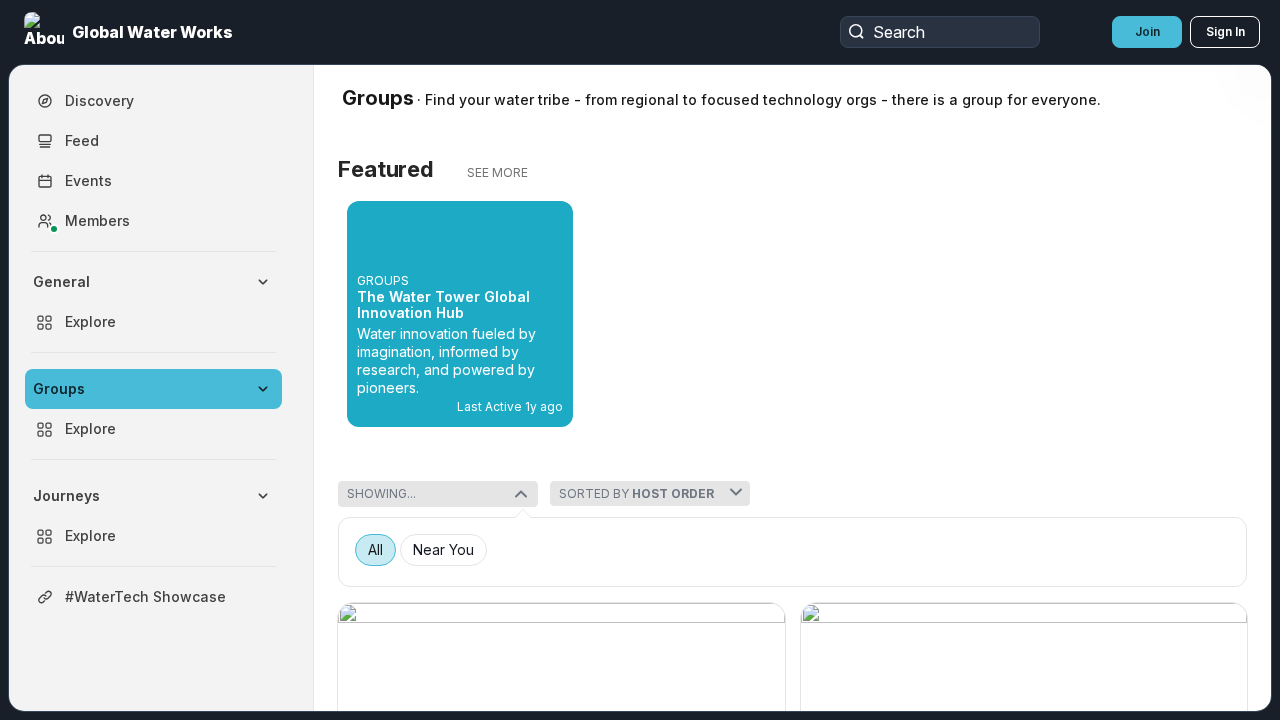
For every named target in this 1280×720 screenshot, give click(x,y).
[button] (130, 32)
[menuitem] (153, 302)
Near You (443, 550)
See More (497, 172)
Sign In (1225, 31)
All (375, 550)
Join (1147, 31)
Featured (385, 169)
